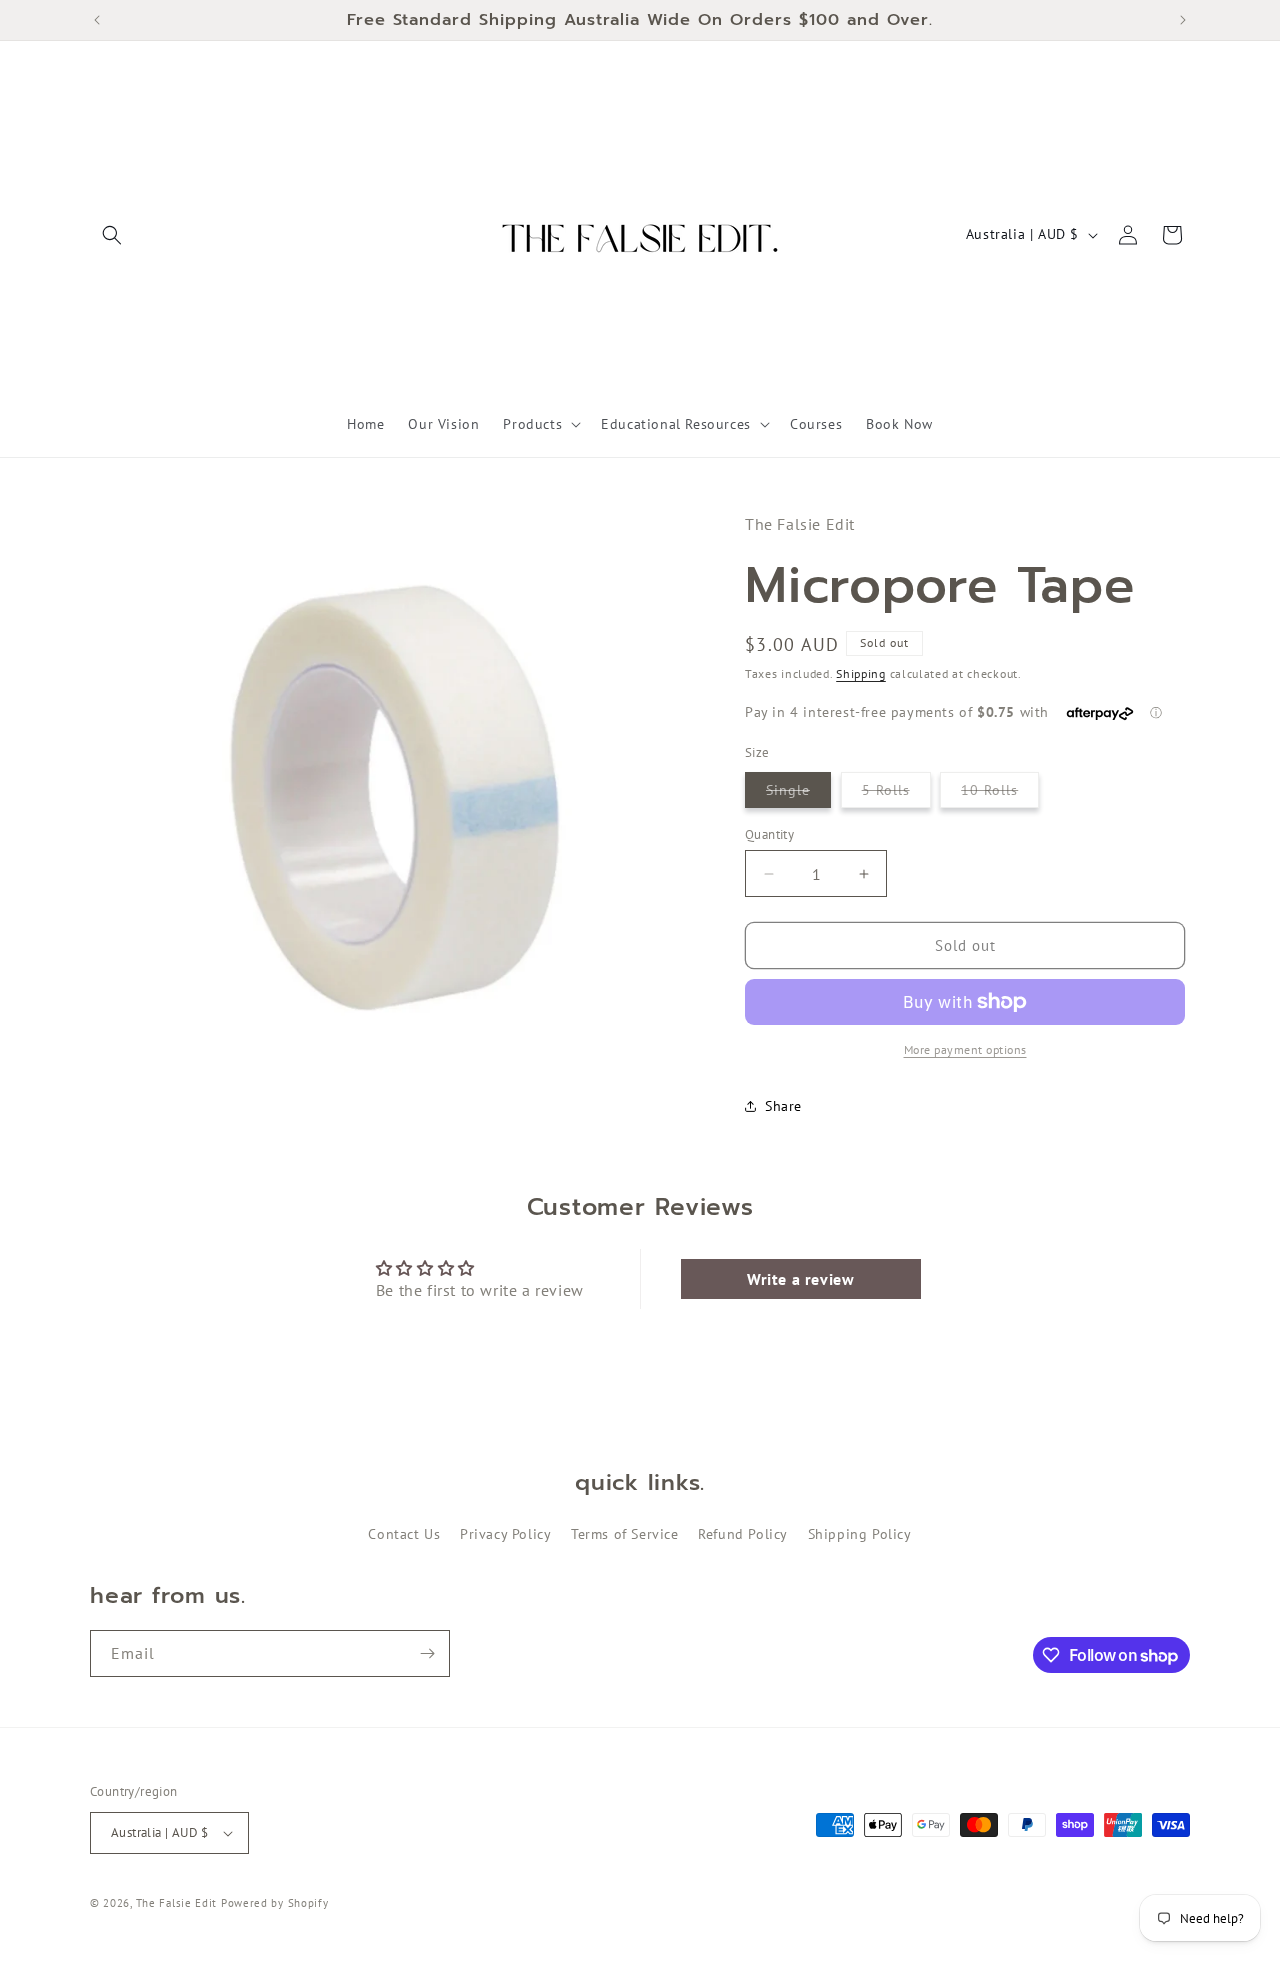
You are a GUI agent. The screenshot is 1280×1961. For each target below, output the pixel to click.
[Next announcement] (1183, 20)
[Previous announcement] (97, 20)
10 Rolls (1000, 794)
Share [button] (783, 1106)
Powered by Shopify (275, 1903)
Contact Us (404, 1534)
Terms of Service (625, 1534)
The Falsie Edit (178, 1903)
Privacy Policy (505, 1534)
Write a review (800, 1279)
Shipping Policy (860, 1534)
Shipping (861, 673)
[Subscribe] (427, 1653)
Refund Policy (743, 1534)
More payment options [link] (965, 1049)
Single (798, 794)
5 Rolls (896, 794)
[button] (112, 235)
